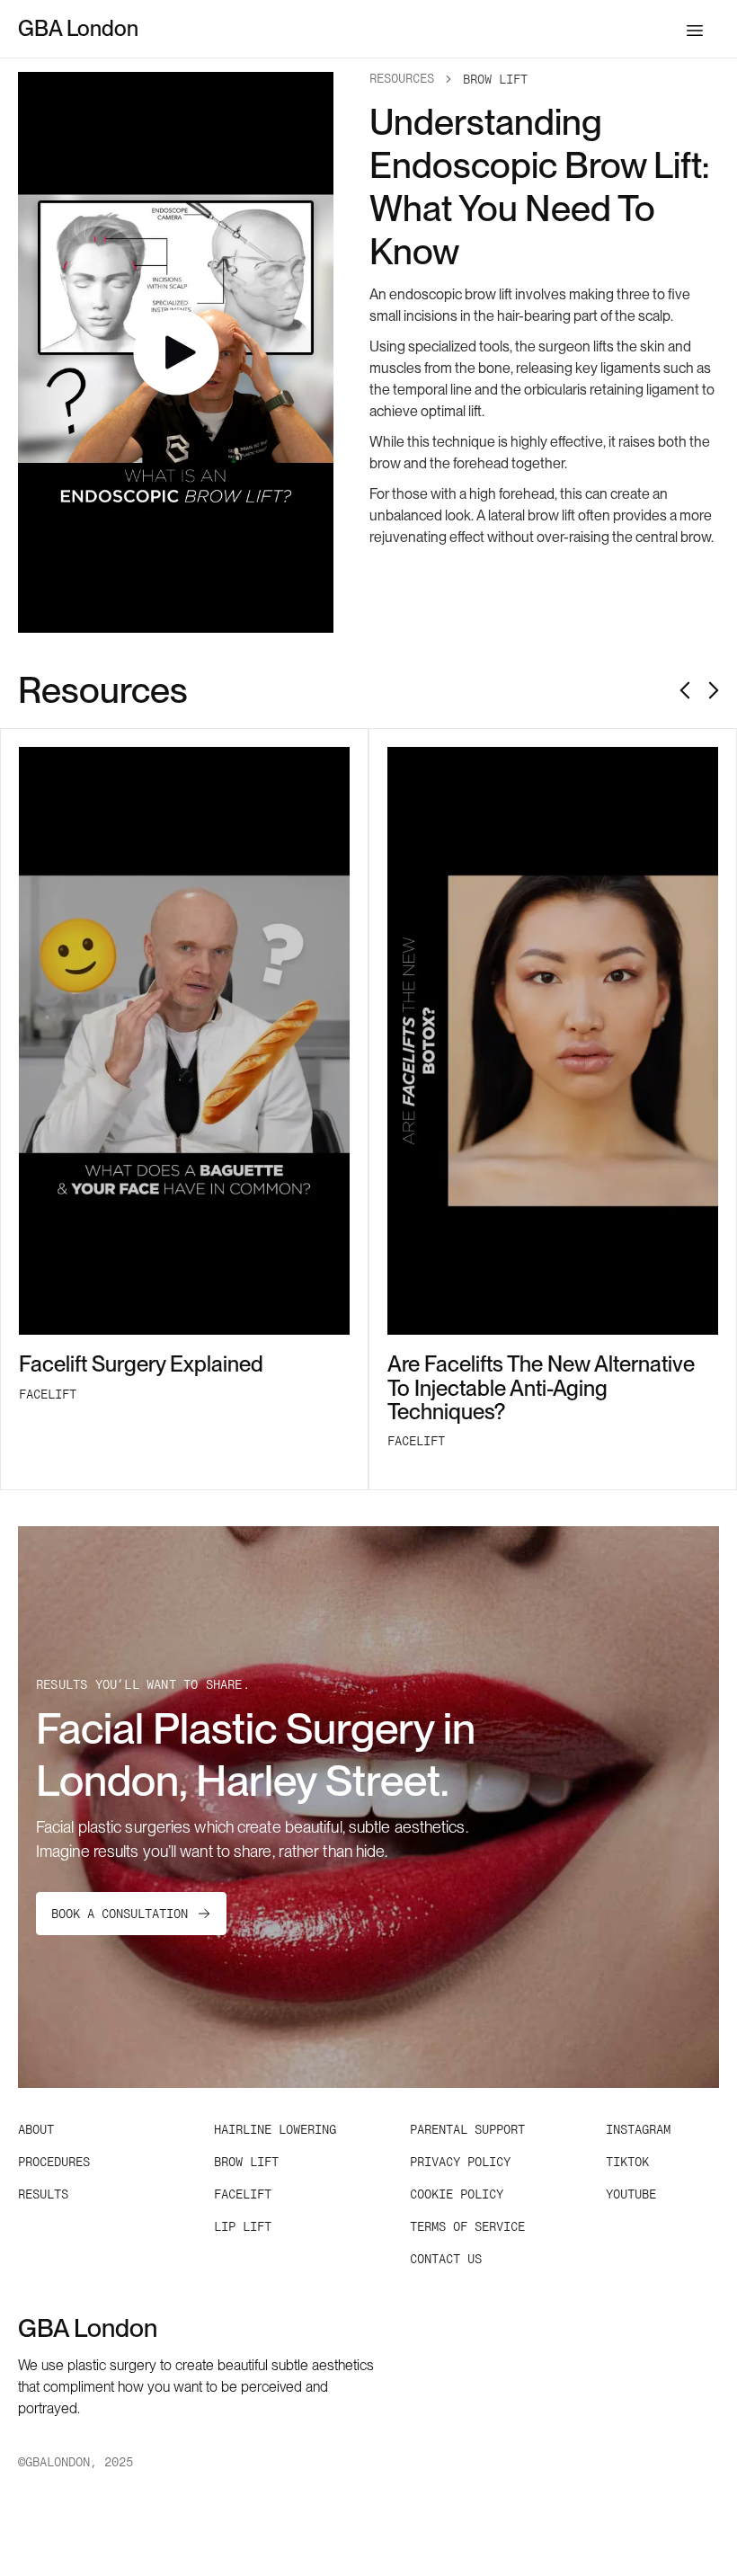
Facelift (243, 2194)
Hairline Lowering (275, 2129)
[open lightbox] (176, 352)
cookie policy (457, 2194)
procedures (54, 2162)
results (43, 2194)
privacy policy (460, 2162)
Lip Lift (243, 2226)
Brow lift (246, 2162)
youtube (631, 2194)
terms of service (467, 2226)
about (36, 2129)
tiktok (627, 2162)
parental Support (467, 2129)
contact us (446, 2259)
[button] (695, 29)
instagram (638, 2129)
